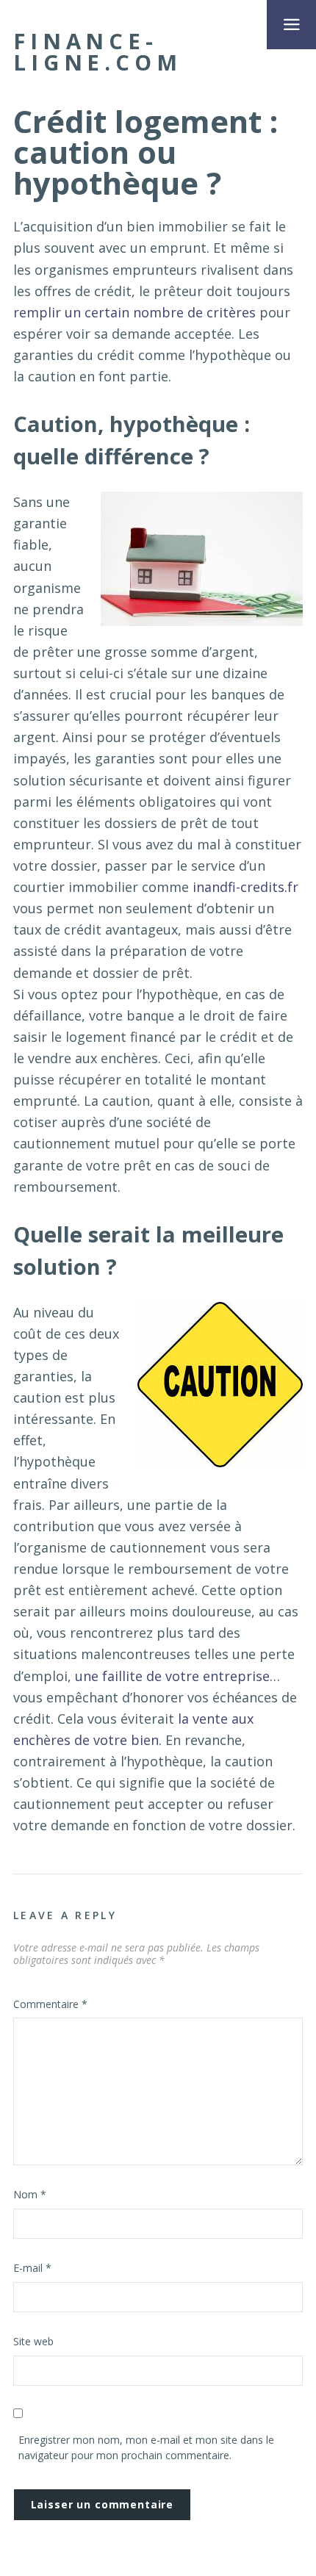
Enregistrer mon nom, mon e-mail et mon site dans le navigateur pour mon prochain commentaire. (146, 2447)
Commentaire (50, 2004)
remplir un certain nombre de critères (134, 312)
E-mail (32, 2268)
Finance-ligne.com (98, 52)
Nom (30, 2194)
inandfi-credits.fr (245, 887)
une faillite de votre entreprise (172, 1676)
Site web (33, 2341)
